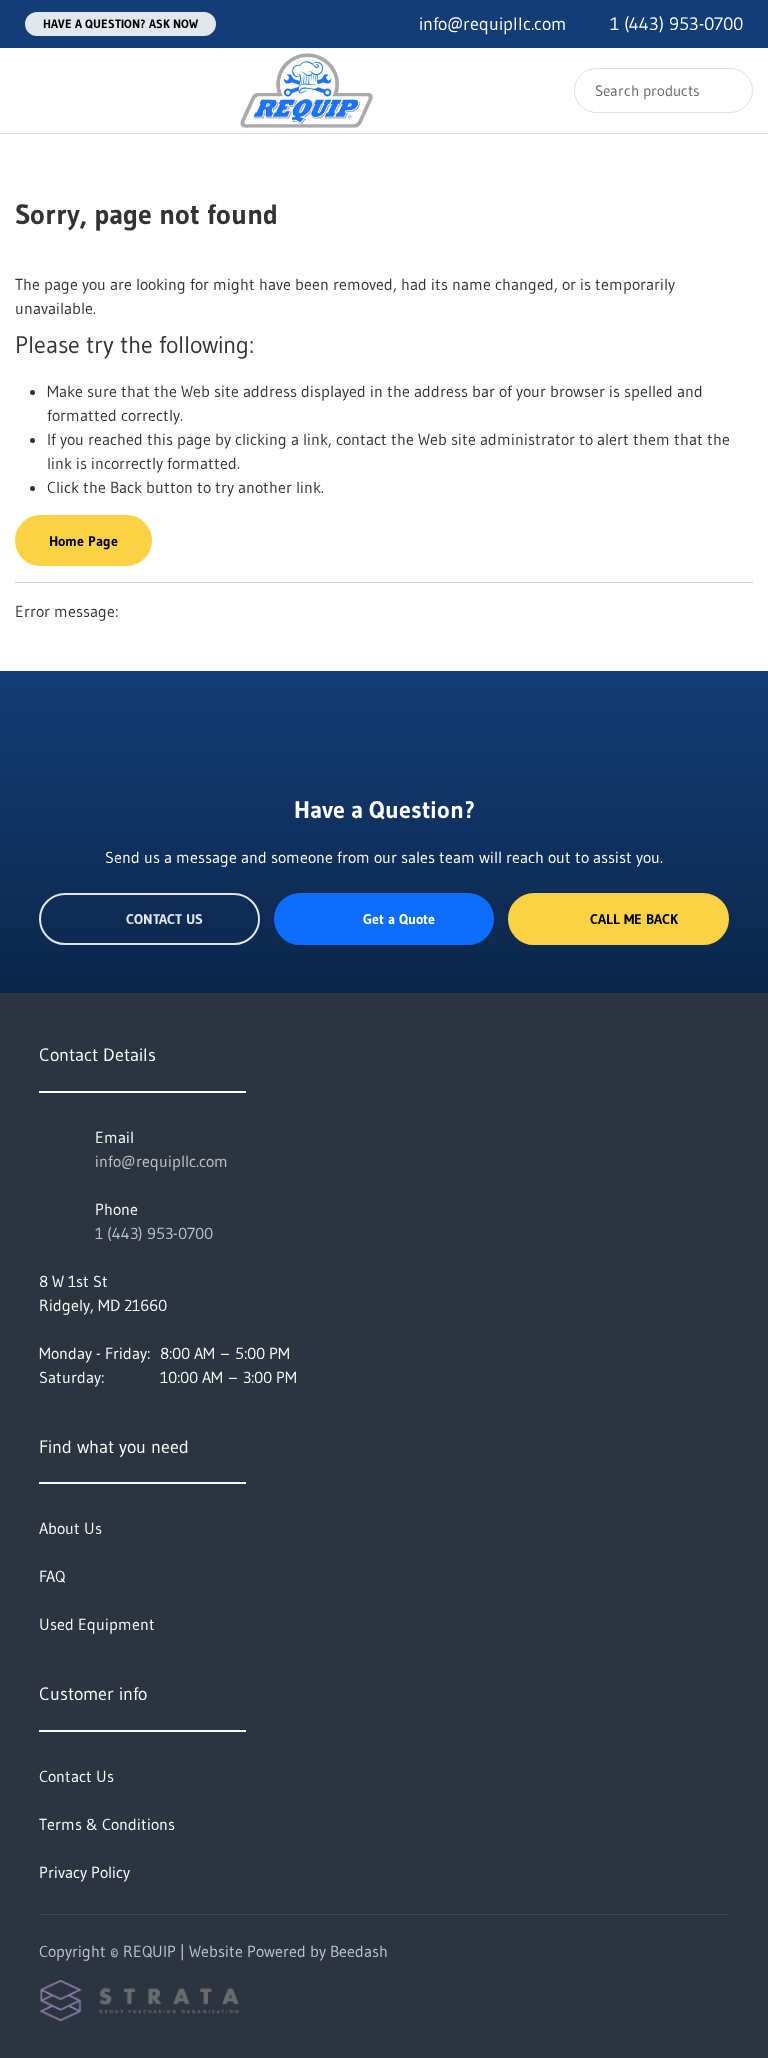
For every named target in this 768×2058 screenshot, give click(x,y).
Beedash (359, 1951)
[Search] (724, 90)
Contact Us (164, 919)
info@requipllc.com (161, 1161)
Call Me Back (634, 919)
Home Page (83, 541)
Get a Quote (399, 919)
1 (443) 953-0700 (154, 1233)
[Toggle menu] (35, 90)
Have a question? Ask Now (120, 23)
